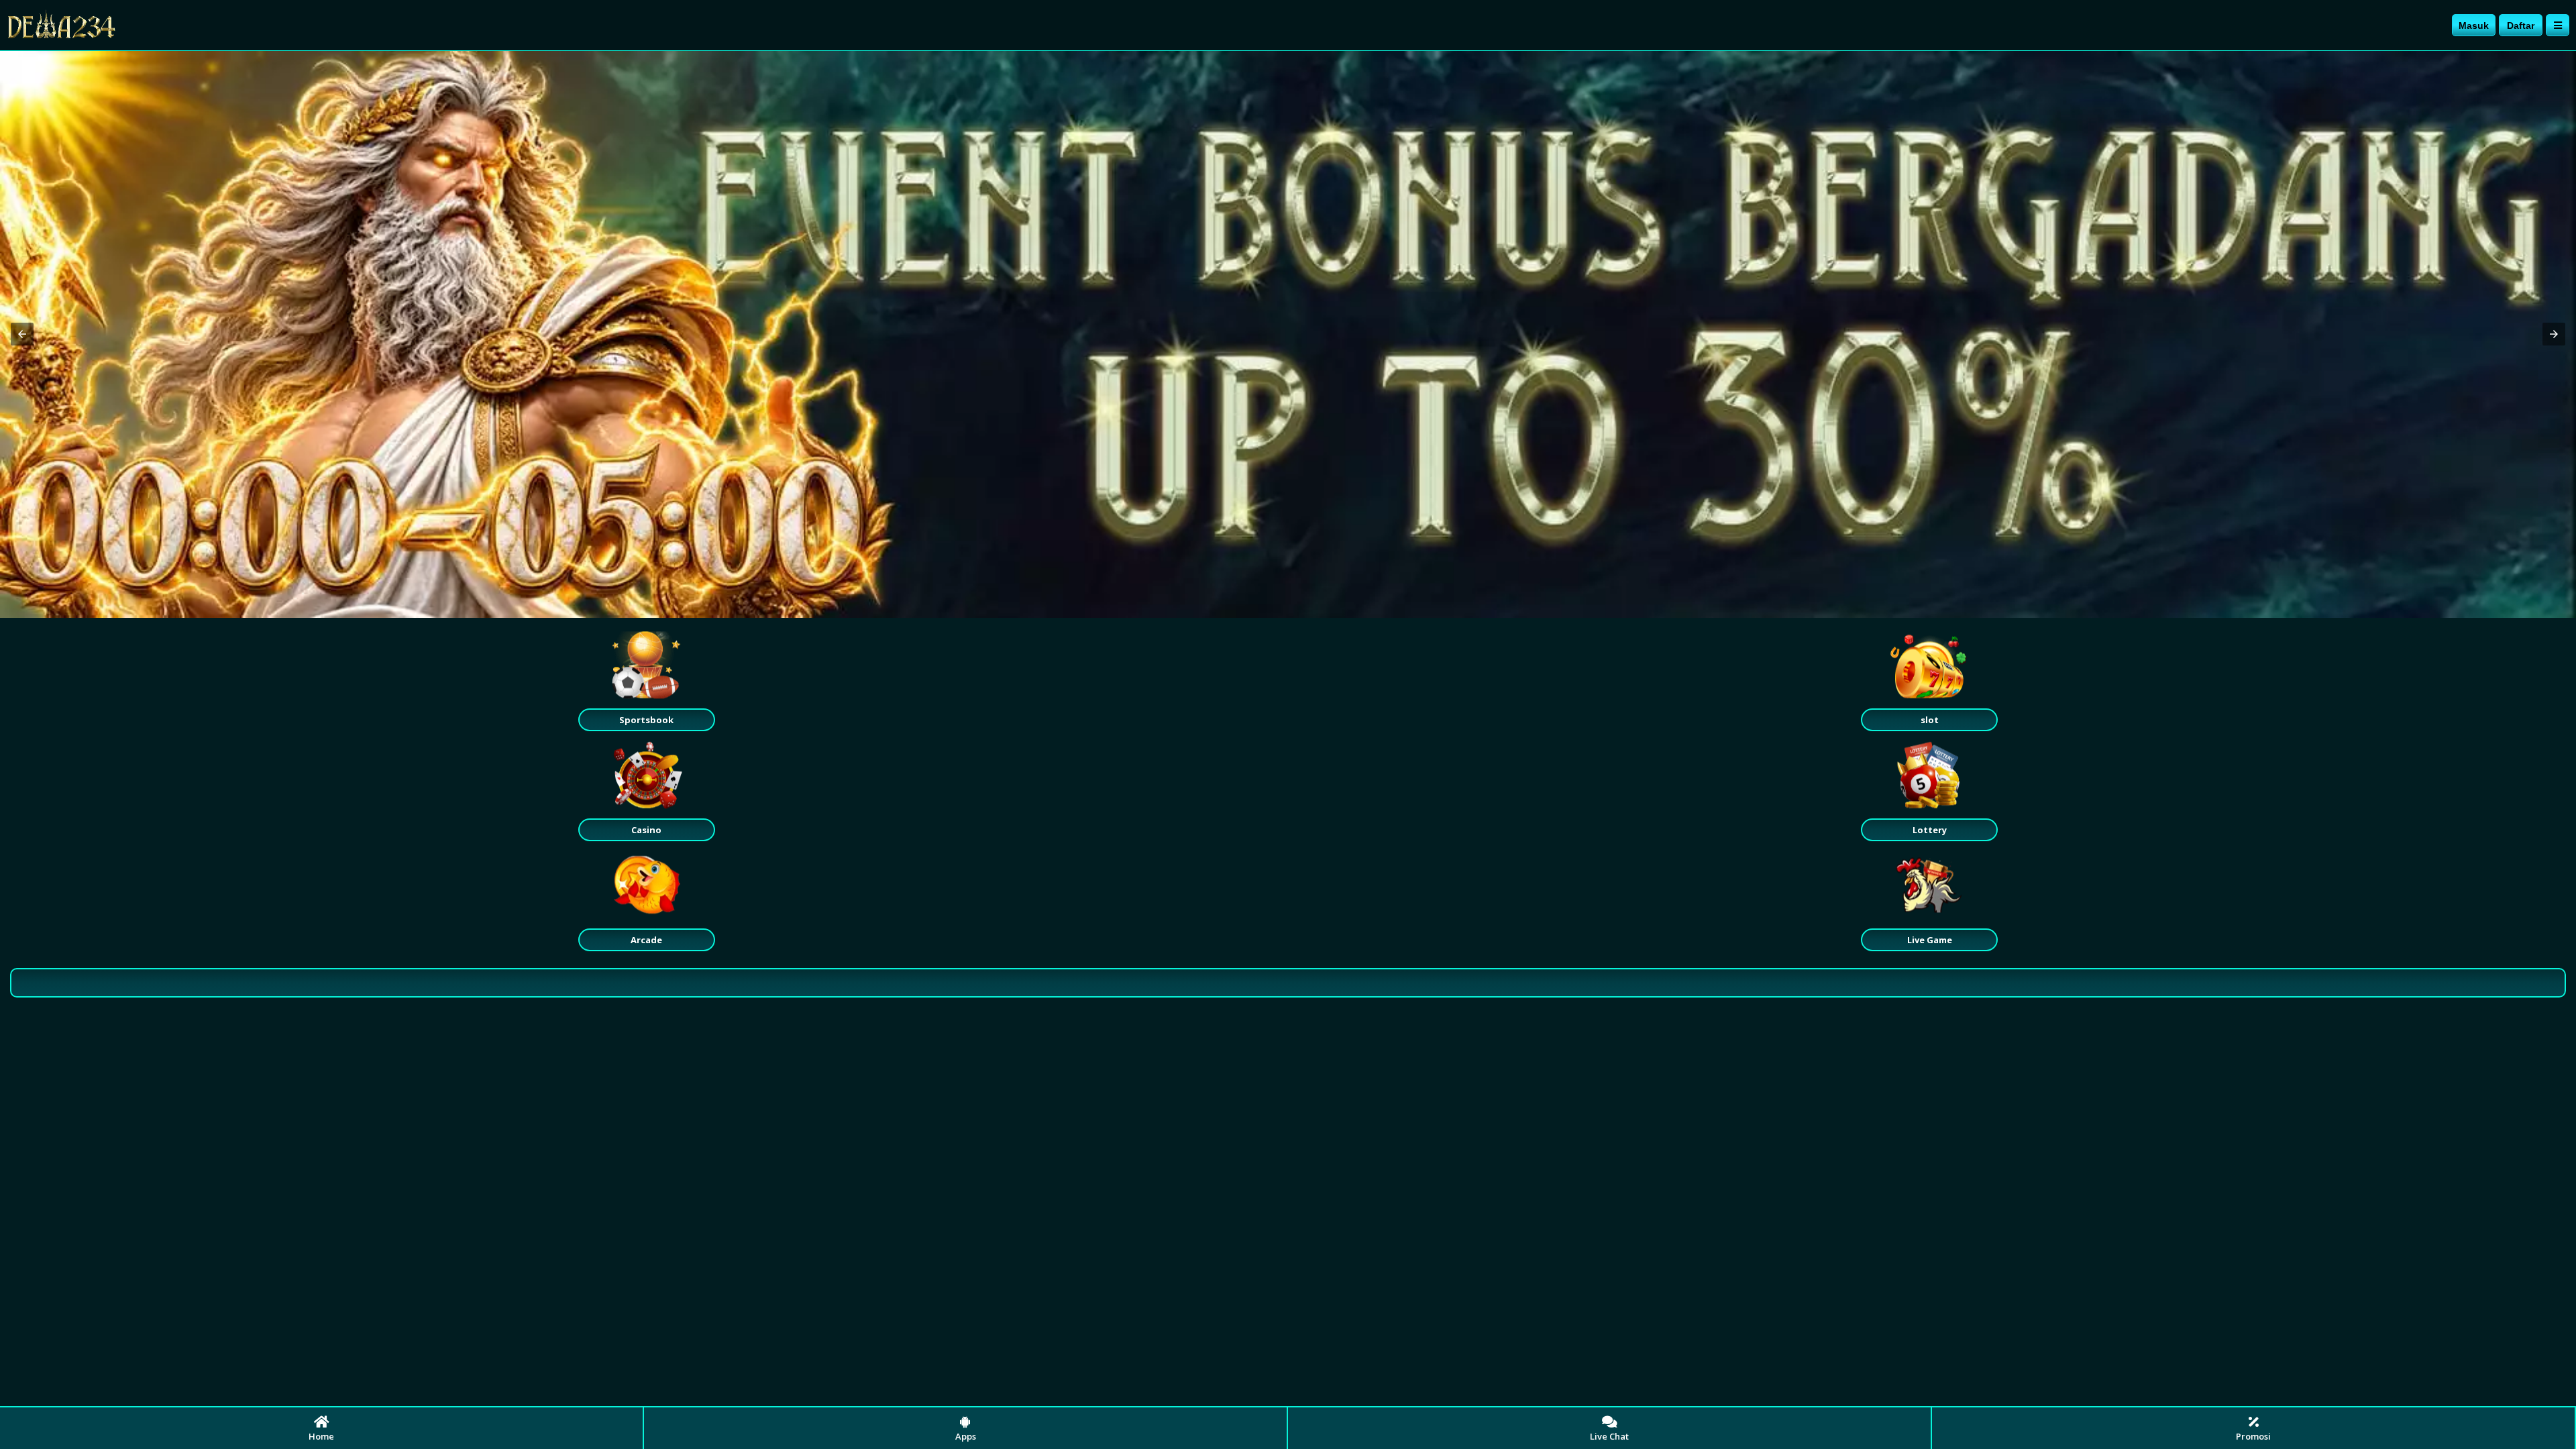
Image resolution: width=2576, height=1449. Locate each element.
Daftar (2521, 25)
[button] (22, 334)
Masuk (2474, 25)
